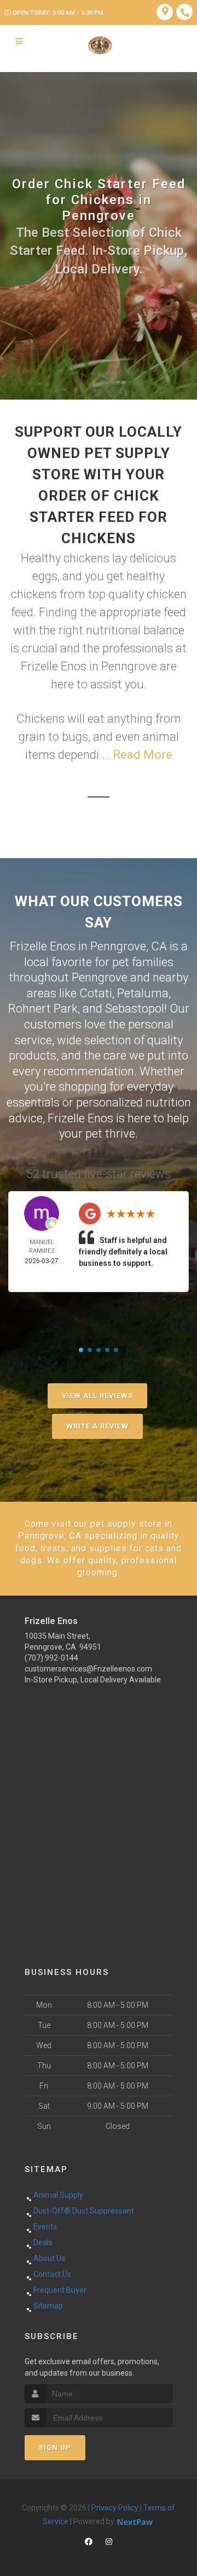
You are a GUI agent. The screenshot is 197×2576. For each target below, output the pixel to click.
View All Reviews (97, 1396)
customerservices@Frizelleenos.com (88, 1669)
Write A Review (97, 1426)
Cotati (96, 993)
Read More (143, 755)
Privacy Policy (115, 2508)
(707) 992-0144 (51, 1658)
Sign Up (55, 2447)
